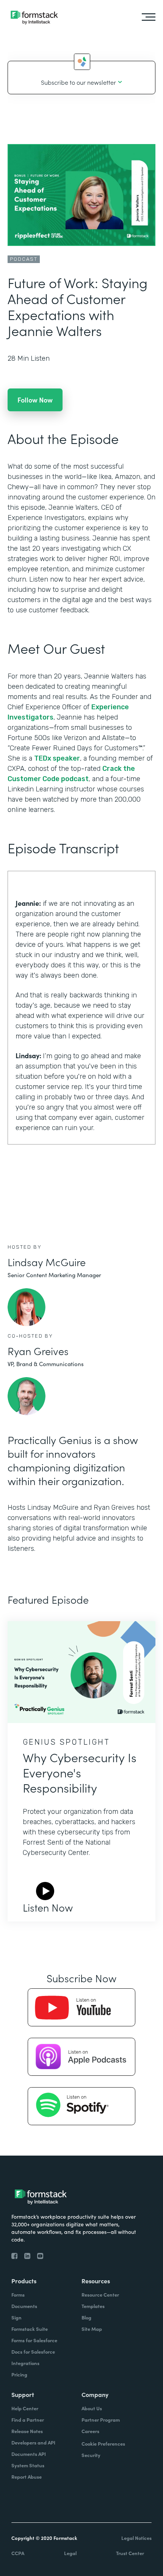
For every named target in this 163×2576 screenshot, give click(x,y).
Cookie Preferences (103, 2444)
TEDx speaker (57, 758)
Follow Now (35, 400)
